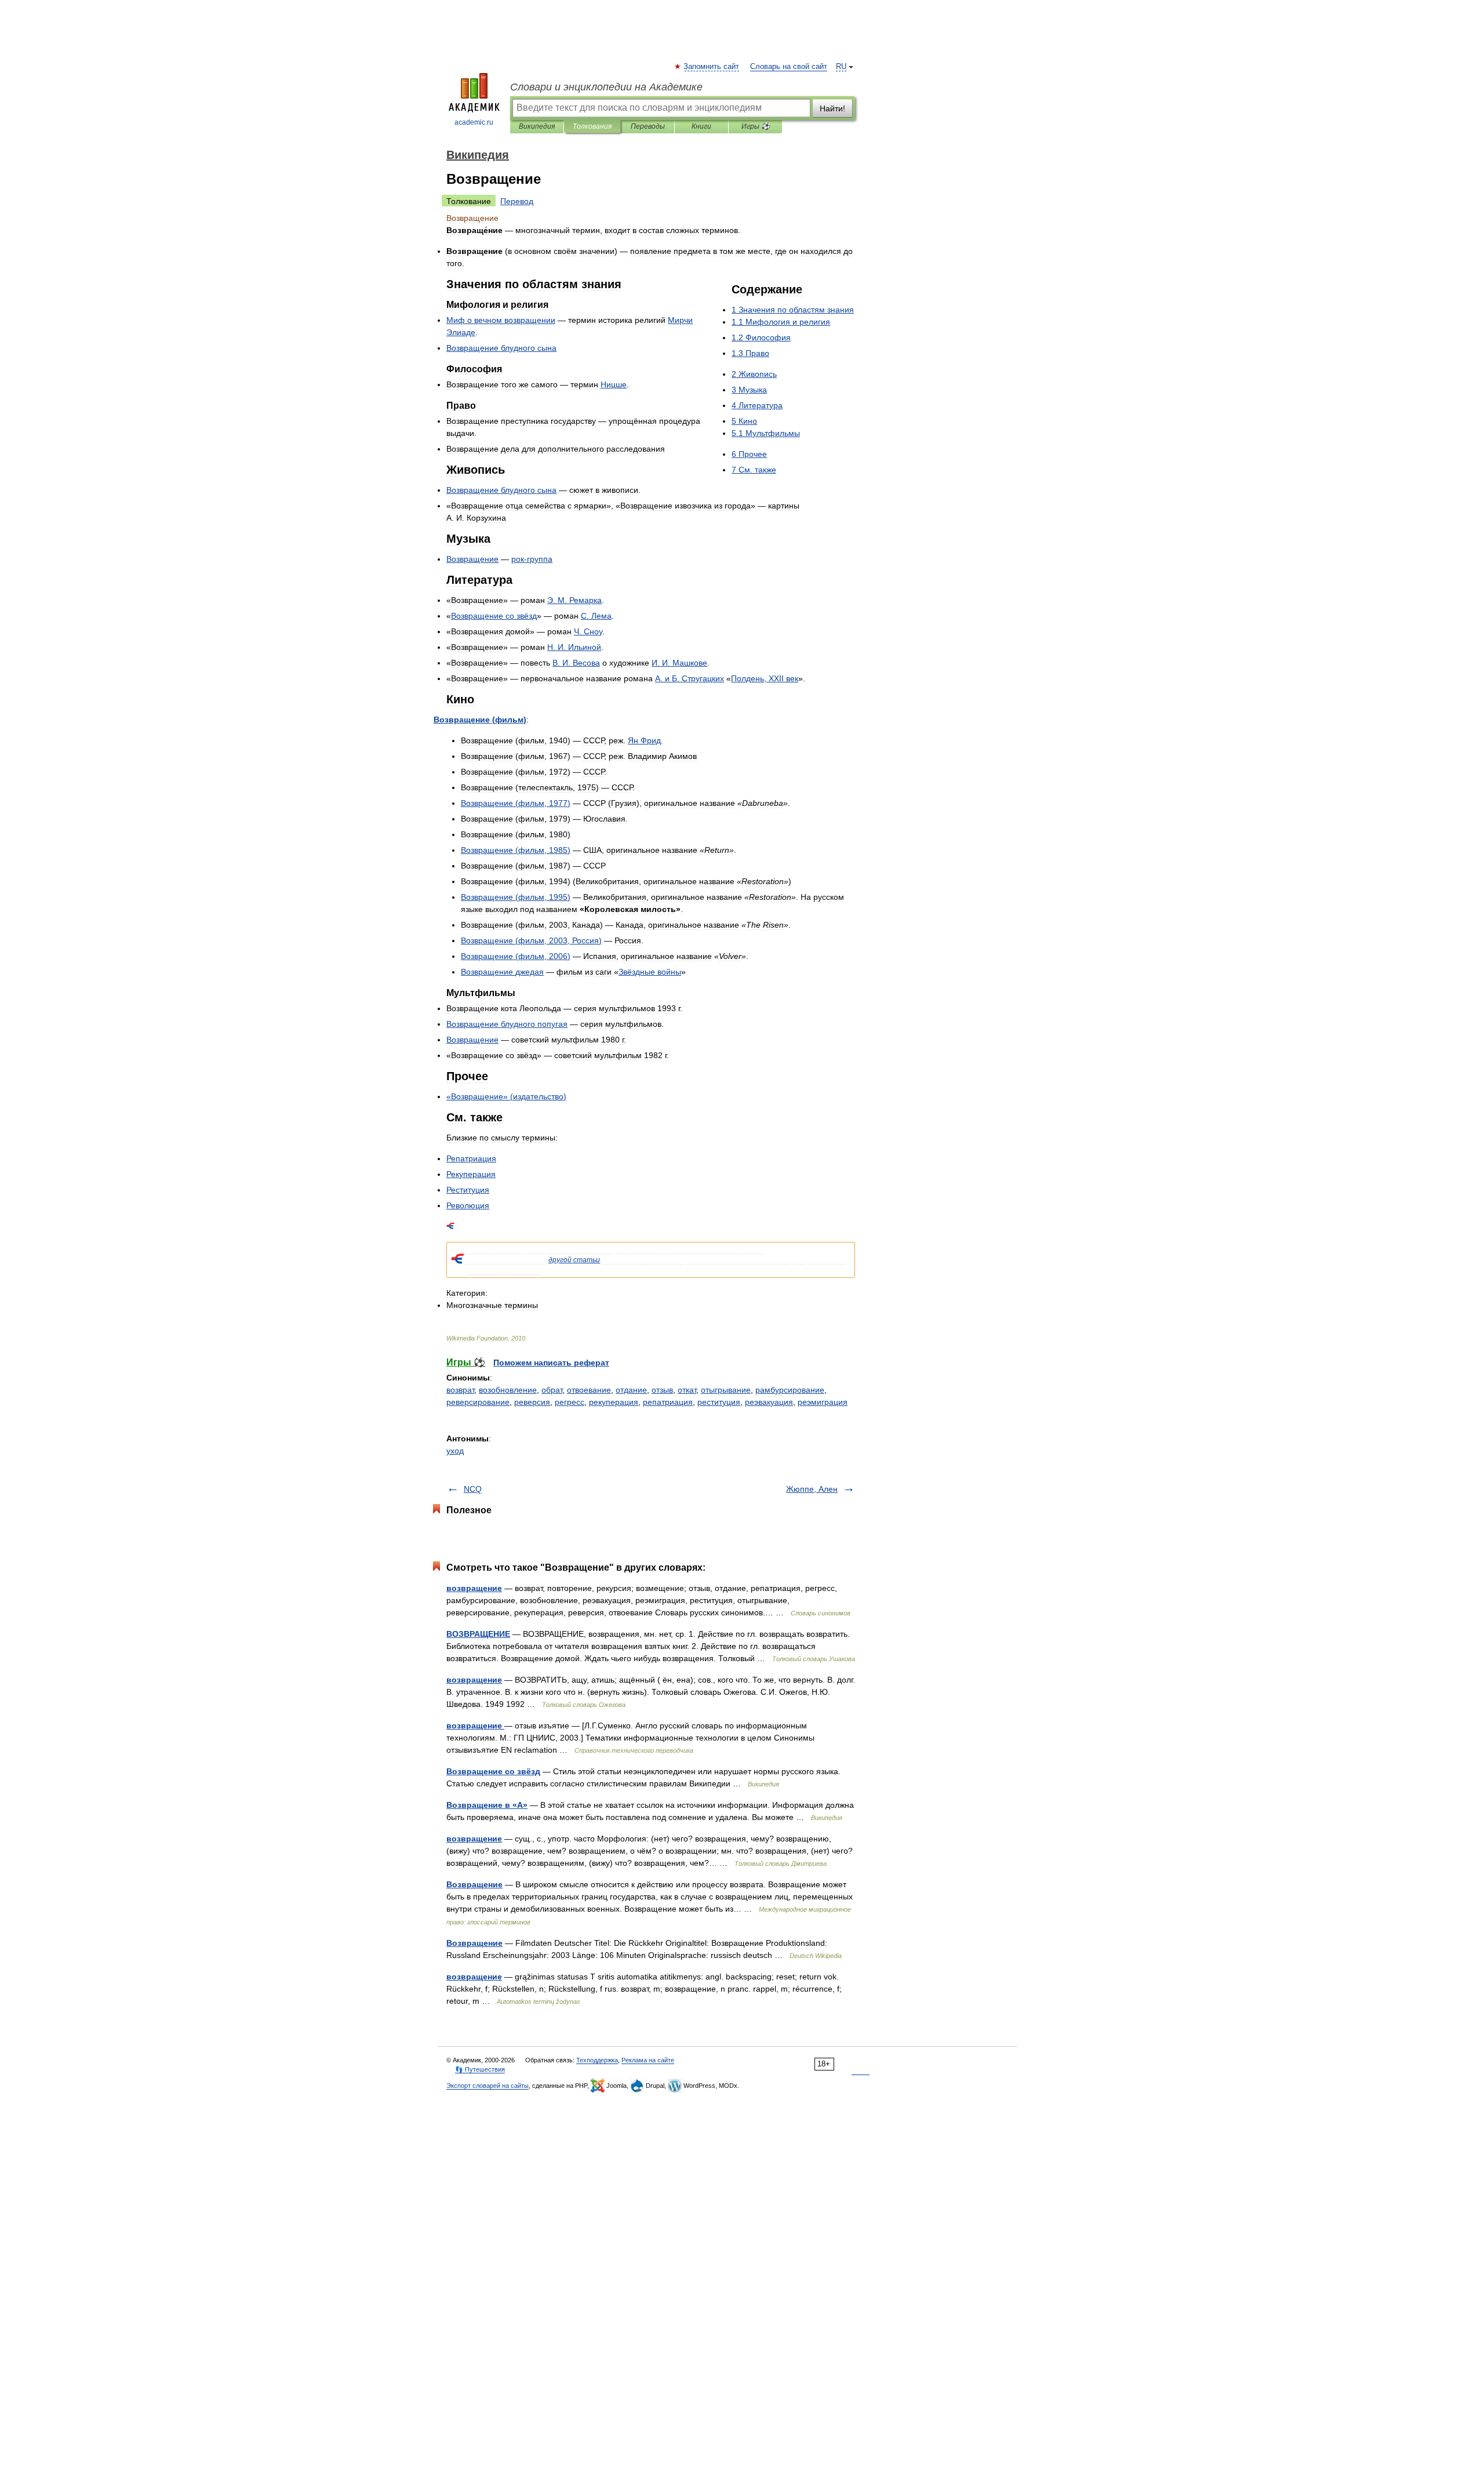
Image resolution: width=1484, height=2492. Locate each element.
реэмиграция (823, 1402)
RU (841, 67)
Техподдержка (597, 2060)
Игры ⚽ (756, 126)
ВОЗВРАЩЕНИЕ (478, 1634)
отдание (631, 1390)
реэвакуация (769, 1402)
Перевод (517, 201)
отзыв (662, 1390)
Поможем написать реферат (551, 1363)
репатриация (668, 1402)
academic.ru (474, 122)
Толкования (592, 126)
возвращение (474, 1588)
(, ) (516, 803)
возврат (460, 1390)
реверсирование (478, 1402)
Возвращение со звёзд (493, 1771)
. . (574, 600)
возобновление (508, 1390)
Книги (701, 126)
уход (455, 1451)
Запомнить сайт (712, 67)
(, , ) (531, 940)
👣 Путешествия (480, 2069)
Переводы (648, 126)
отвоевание (589, 1390)
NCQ (473, 1489)
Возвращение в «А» (487, 1805)
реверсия (532, 1402)
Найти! (832, 108)
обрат (552, 1390)
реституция (719, 1402)
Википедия (537, 126)
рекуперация (614, 1402)
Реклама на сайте (648, 2060)
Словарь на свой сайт (789, 67)
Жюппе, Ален (812, 1489)
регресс (570, 1402)
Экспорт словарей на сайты (488, 2086)
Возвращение (474, 1884)
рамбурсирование (790, 1390)
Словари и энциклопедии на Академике (606, 87)
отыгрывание (726, 1390)
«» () (506, 1096)
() (480, 720)
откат (687, 1390)
